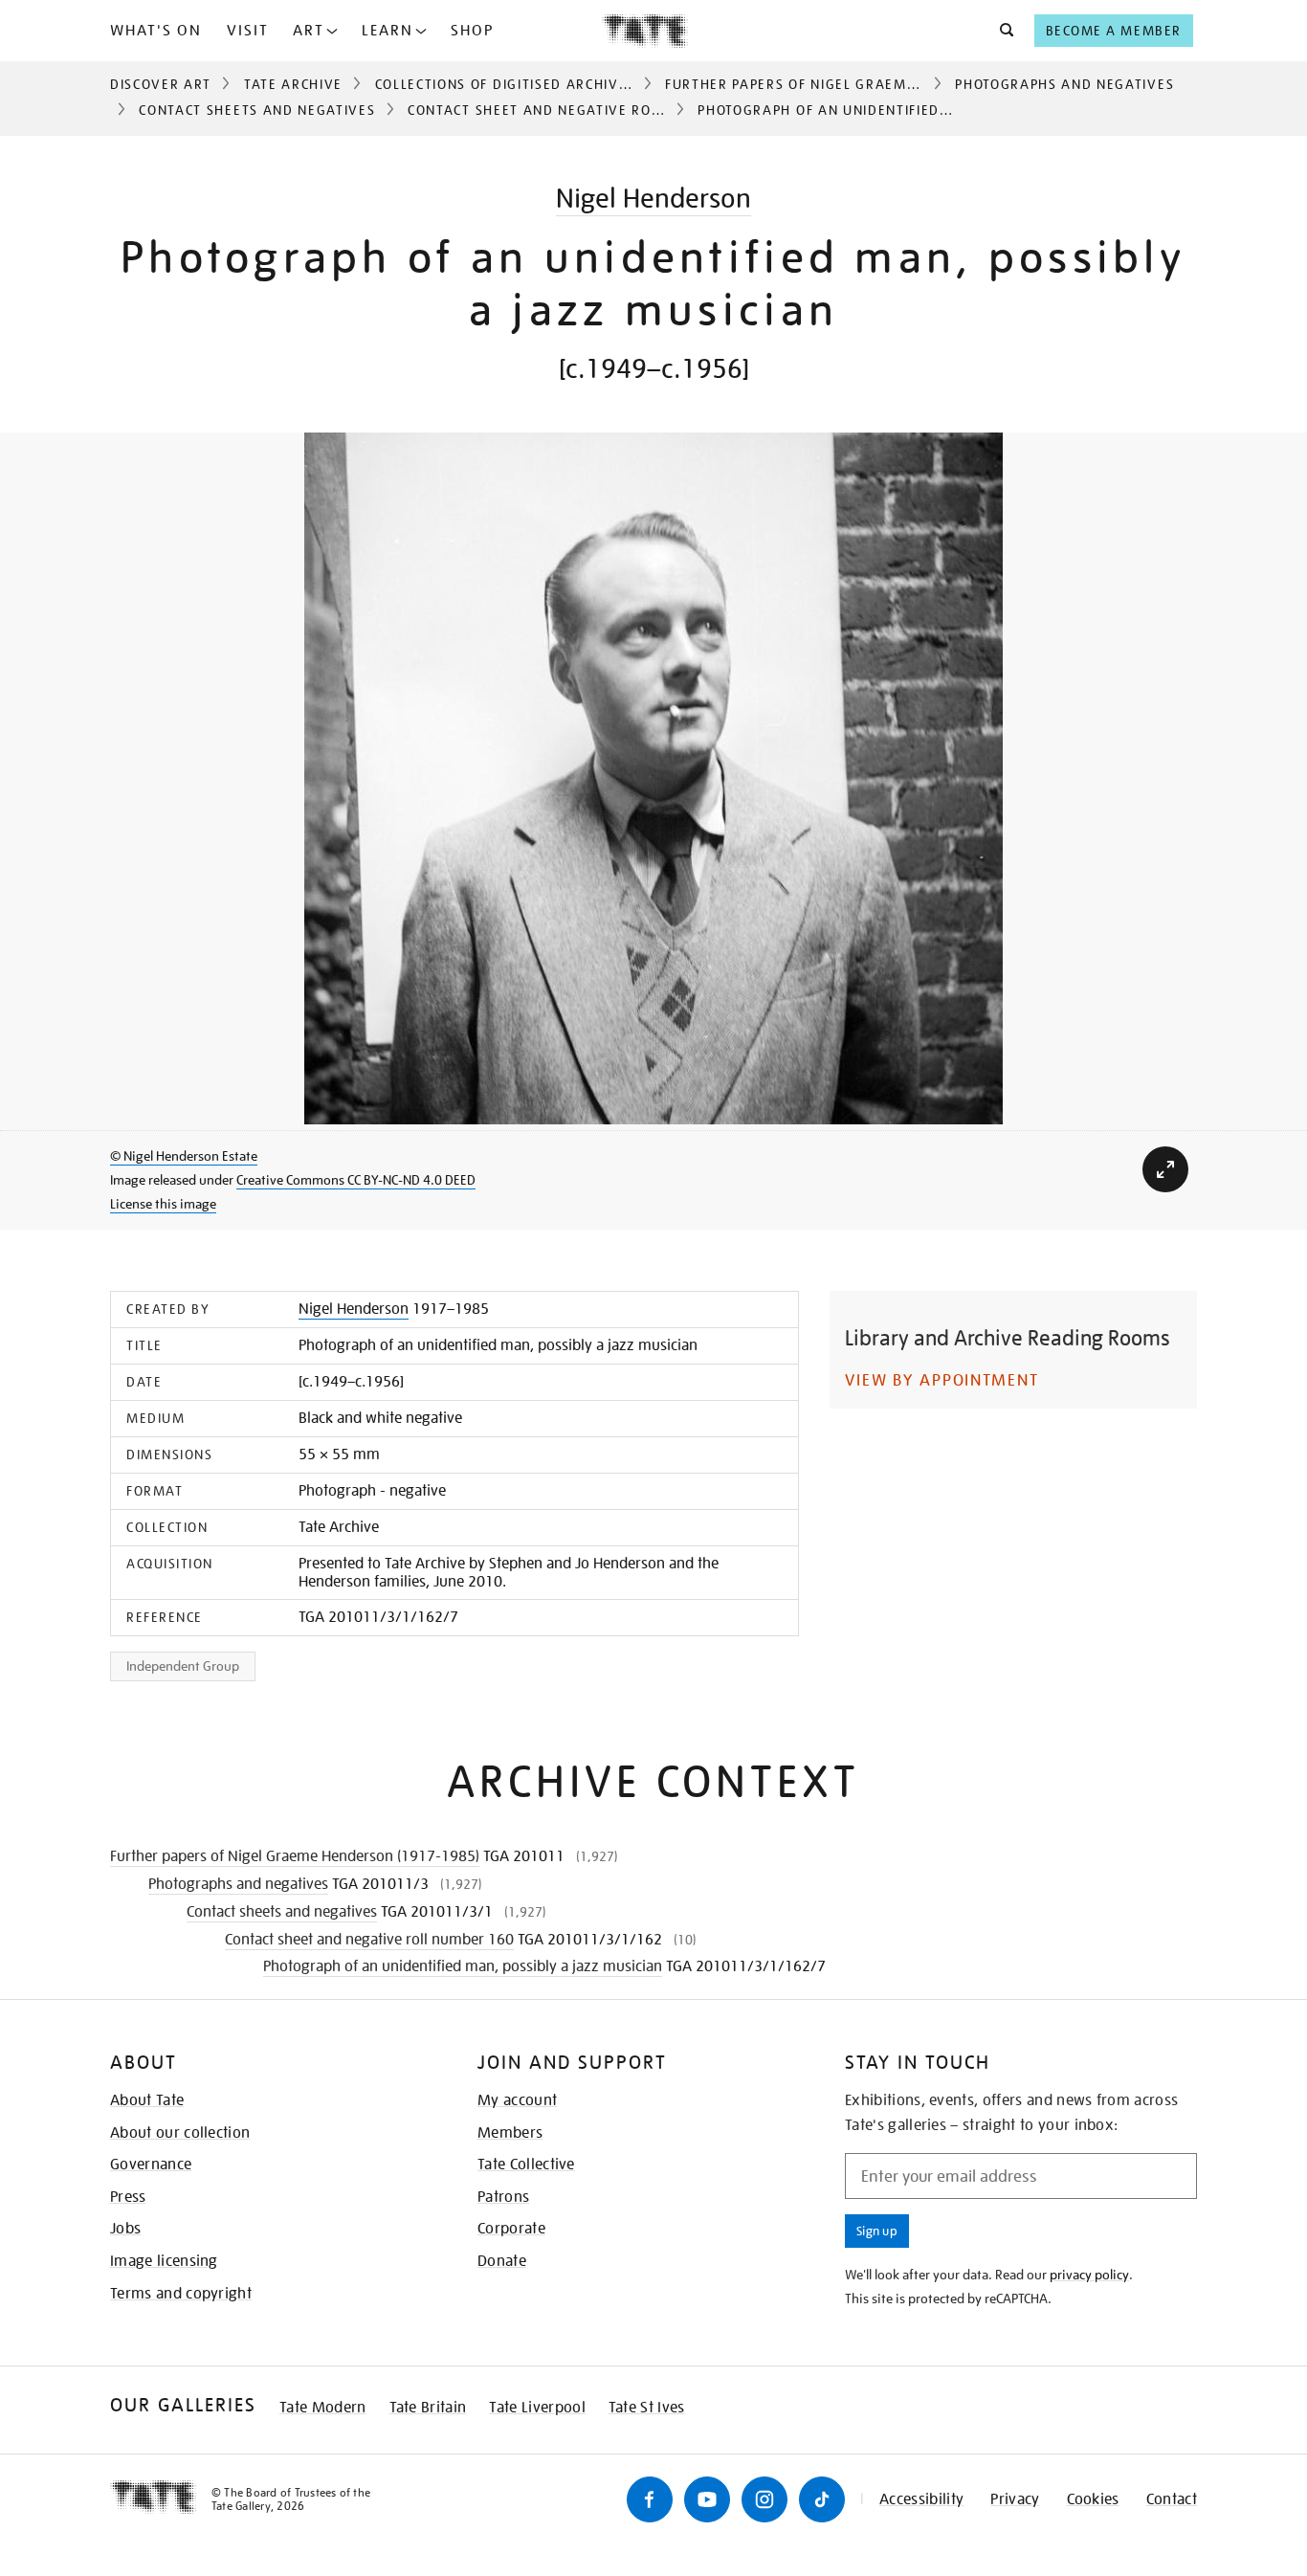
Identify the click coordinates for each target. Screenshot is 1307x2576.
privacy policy (1089, 2275)
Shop (472, 31)
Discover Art (161, 84)
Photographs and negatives (1064, 84)
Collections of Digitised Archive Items (525, 84)
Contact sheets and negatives (257, 110)
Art (309, 31)
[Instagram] (764, 2499)
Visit (248, 31)
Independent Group (183, 1666)
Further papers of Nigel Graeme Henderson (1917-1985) (883, 84)
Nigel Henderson (653, 199)
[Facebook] (650, 2499)
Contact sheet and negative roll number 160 (586, 110)
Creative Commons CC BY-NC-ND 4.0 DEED (356, 1180)
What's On (156, 31)
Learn (388, 31)
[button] (1001, 31)
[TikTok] (822, 2499)
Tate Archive (293, 84)
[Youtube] (707, 2499)
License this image (163, 1204)
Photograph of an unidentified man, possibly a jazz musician (463, 1966)
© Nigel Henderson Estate (184, 1156)
